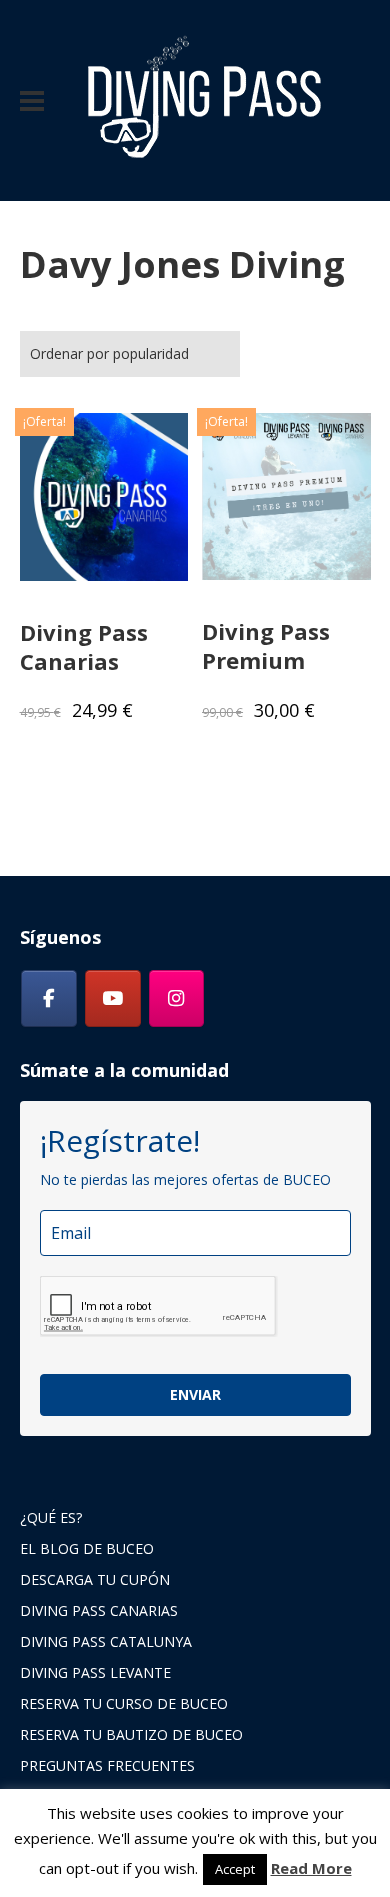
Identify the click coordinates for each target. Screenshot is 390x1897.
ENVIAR (195, 1394)
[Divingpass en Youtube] (113, 999)
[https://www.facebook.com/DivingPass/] (49, 999)
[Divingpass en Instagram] (177, 999)
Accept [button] (235, 1869)
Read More (311, 1868)
